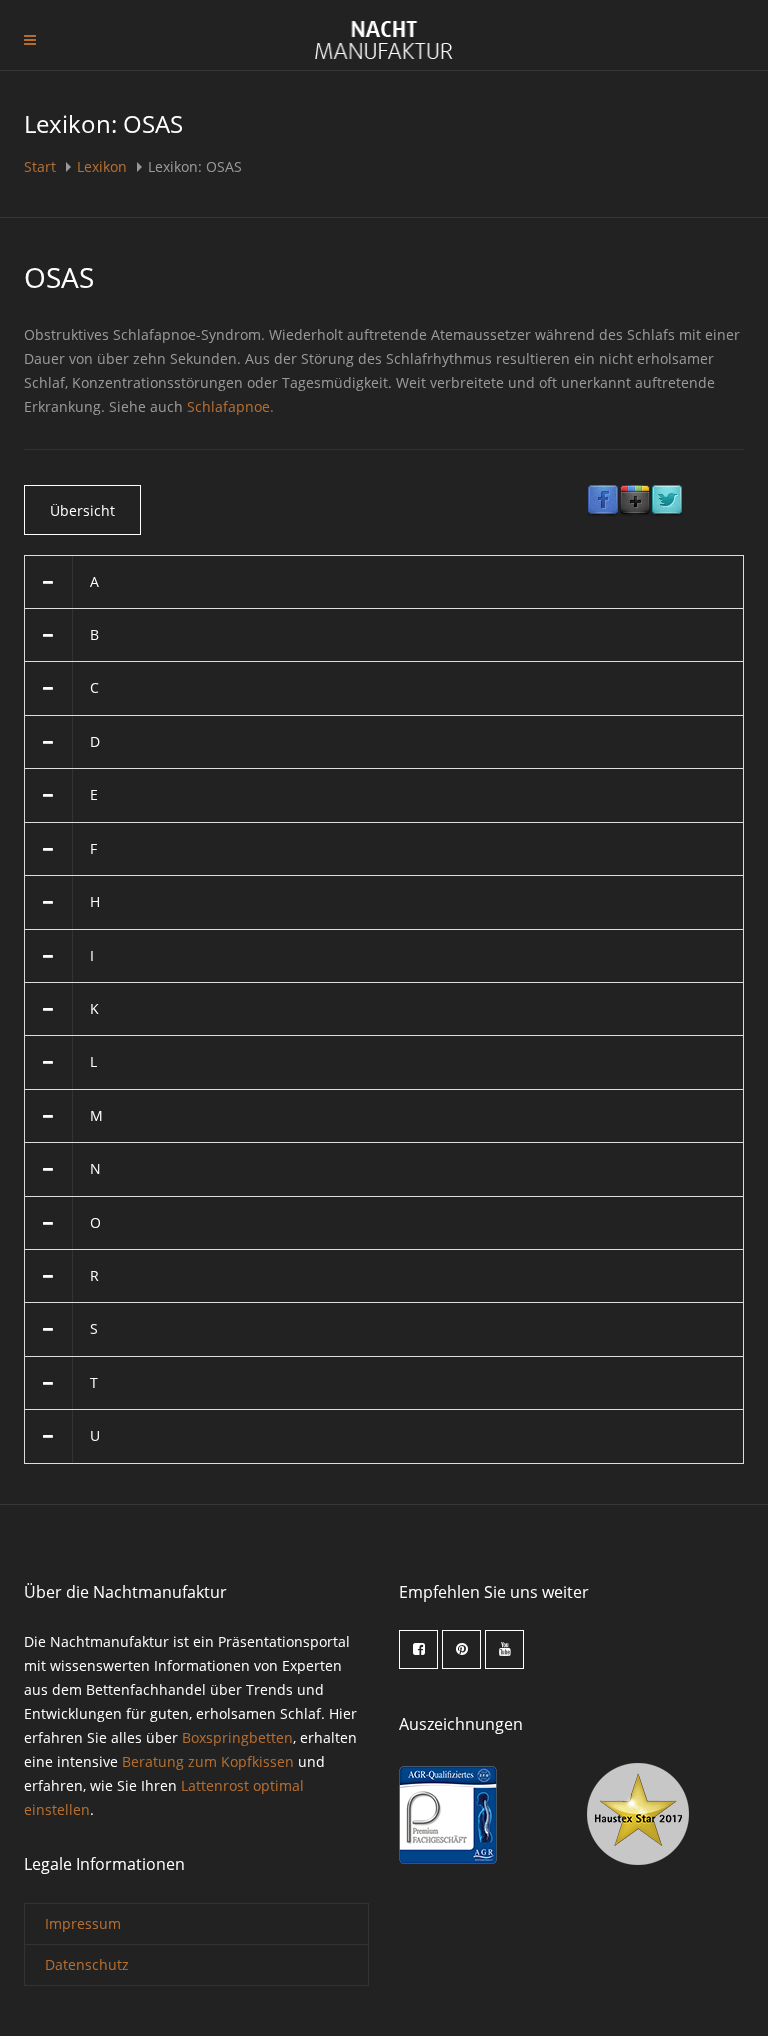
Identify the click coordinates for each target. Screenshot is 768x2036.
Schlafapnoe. (230, 406)
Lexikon (102, 166)
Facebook (603, 501)
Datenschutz (87, 1964)
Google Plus (635, 501)
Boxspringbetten (237, 1737)
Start (42, 166)
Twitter (667, 501)
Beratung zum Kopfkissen (208, 1761)
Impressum (83, 1923)
